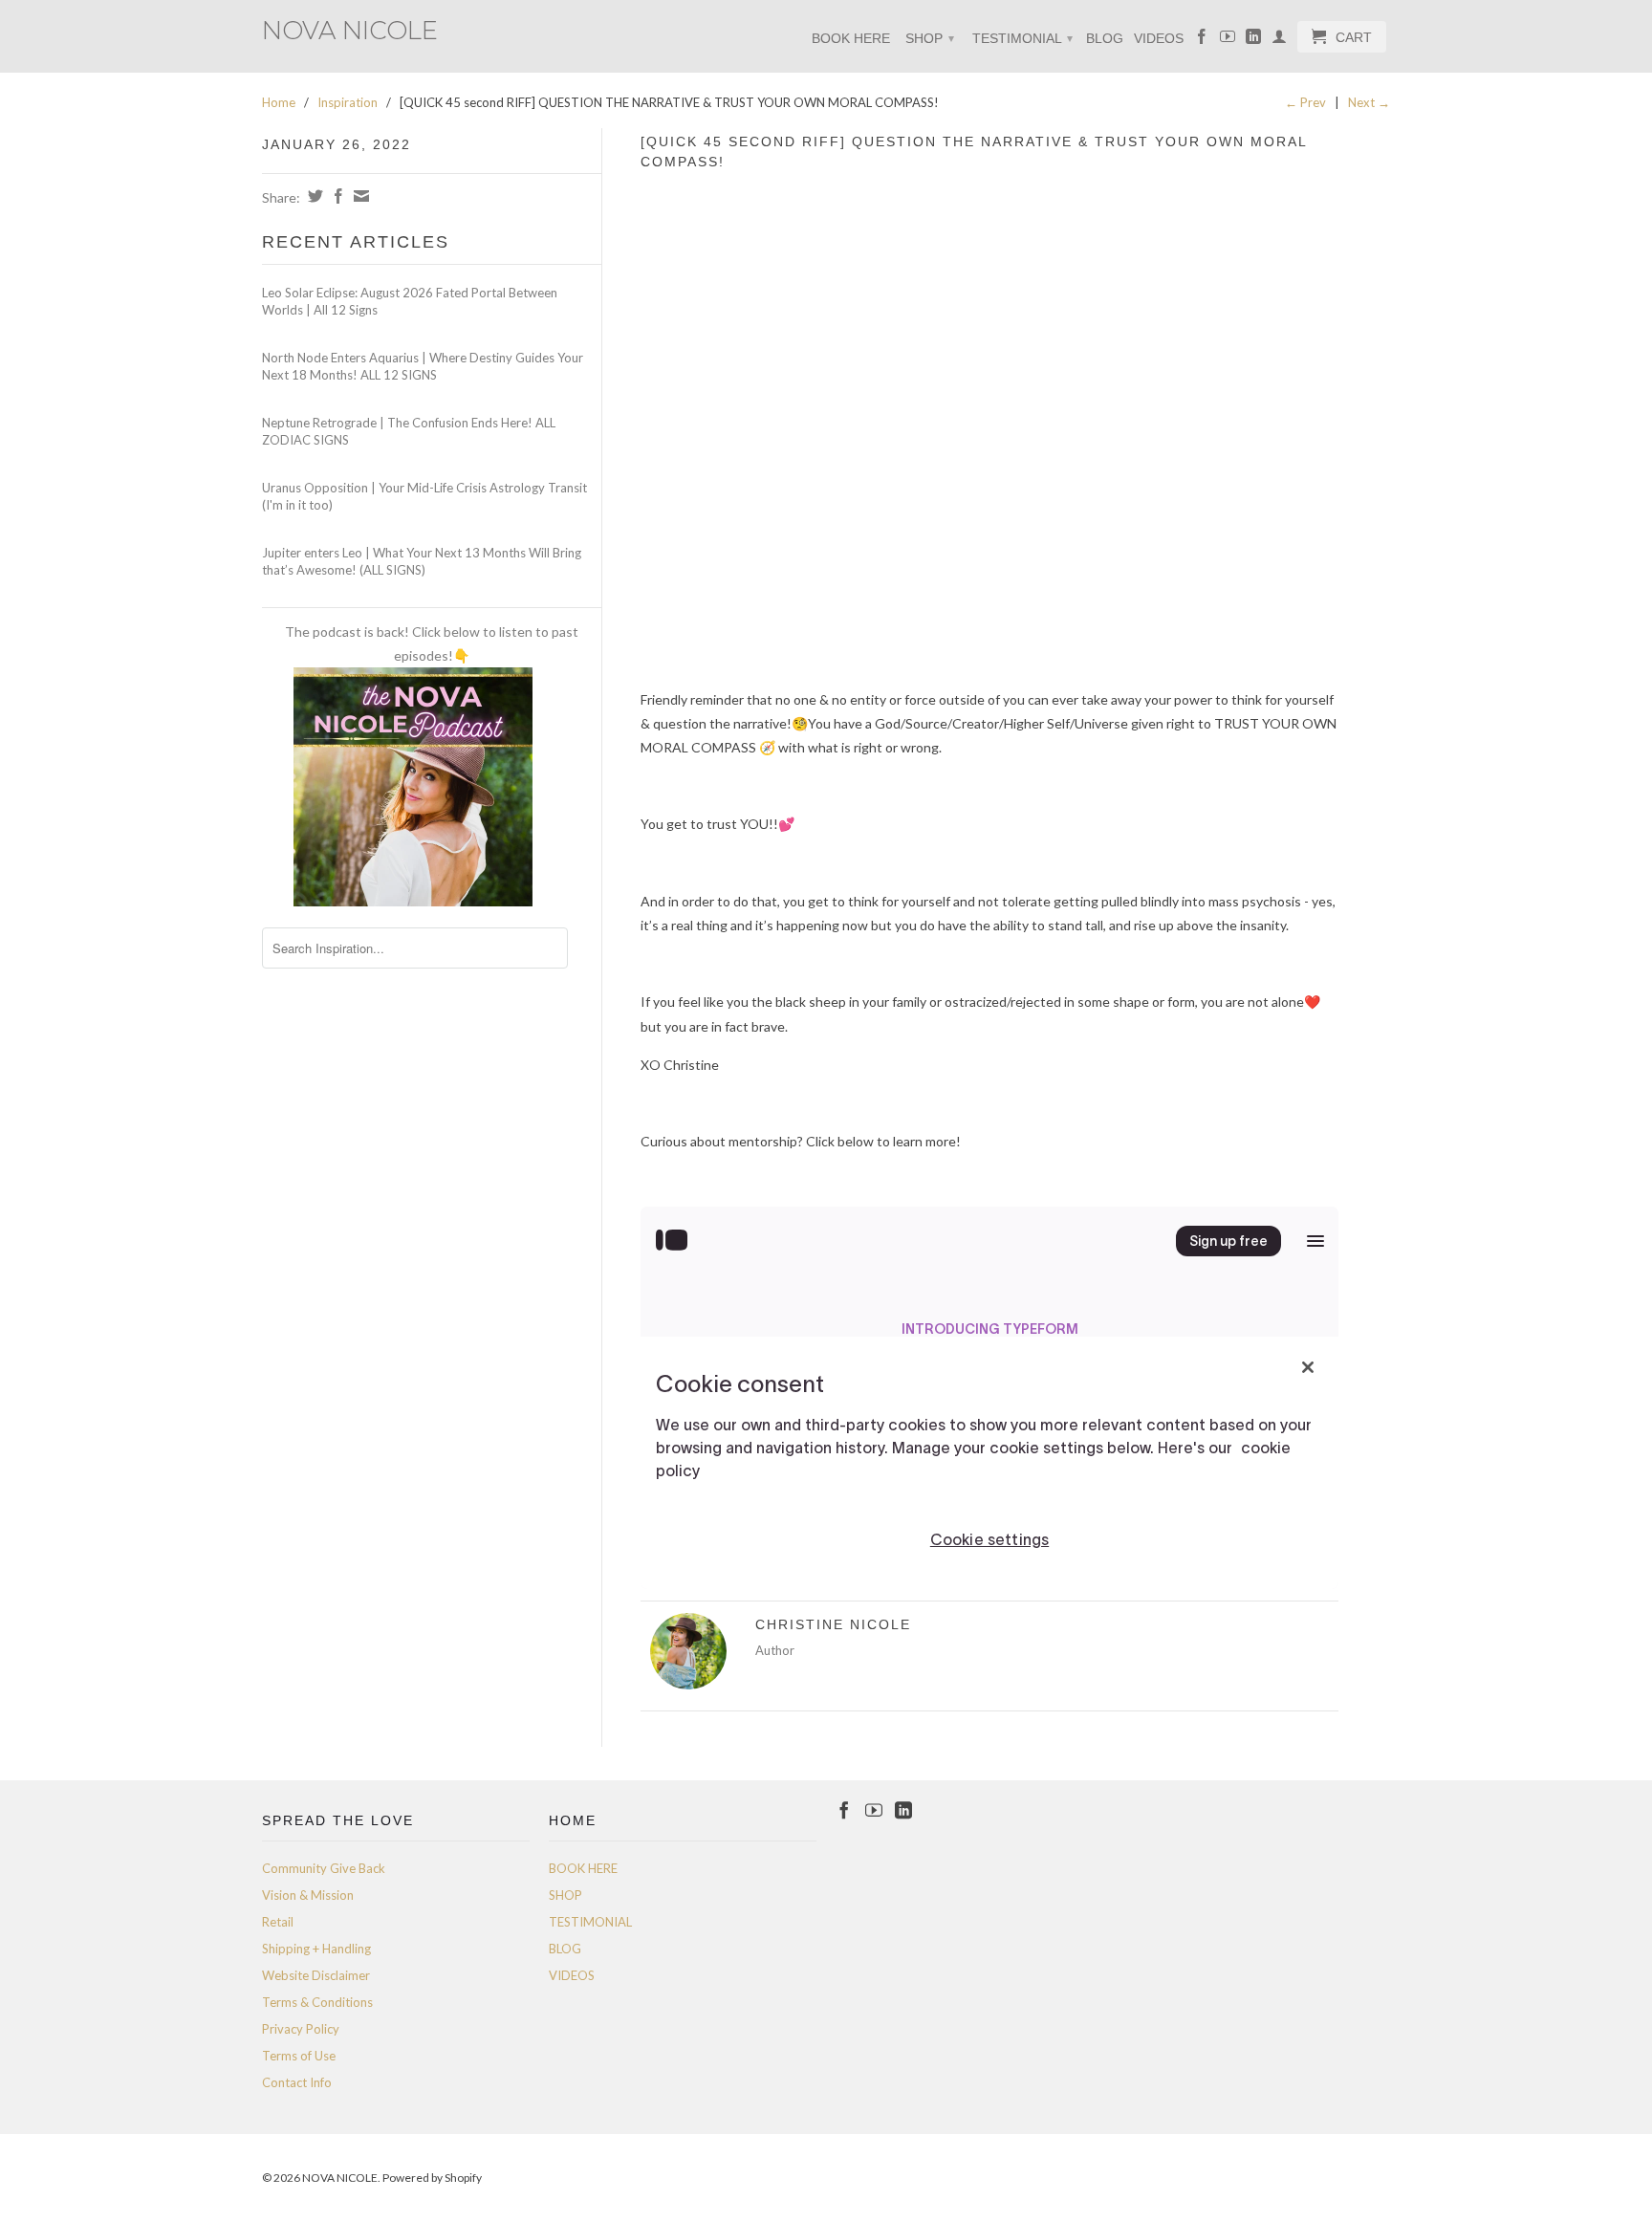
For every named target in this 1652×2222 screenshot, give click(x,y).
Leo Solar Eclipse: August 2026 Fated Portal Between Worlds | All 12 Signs (410, 301)
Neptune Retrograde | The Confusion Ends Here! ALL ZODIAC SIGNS (409, 431)
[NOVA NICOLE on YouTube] (1228, 40)
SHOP (930, 38)
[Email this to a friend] (359, 196)
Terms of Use (299, 2056)
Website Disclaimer (316, 1975)
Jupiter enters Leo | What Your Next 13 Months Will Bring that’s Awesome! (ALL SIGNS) (422, 561)
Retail (278, 1922)
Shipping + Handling (316, 1949)
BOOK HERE (851, 38)
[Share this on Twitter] (313, 196)
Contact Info (297, 2082)
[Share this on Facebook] (336, 196)
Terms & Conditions (317, 2002)
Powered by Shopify (432, 2178)
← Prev (1305, 102)
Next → (1369, 102)
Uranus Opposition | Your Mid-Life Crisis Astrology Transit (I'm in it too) (424, 496)
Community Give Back (324, 1868)
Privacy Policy (301, 2029)
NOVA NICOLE (350, 29)
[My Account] (1279, 40)
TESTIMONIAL (1022, 38)
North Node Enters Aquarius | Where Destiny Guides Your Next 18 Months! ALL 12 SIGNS (423, 366)
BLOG (1105, 38)
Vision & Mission (308, 1895)
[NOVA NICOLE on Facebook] (1202, 40)
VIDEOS (1159, 38)
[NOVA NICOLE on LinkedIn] (1253, 40)
